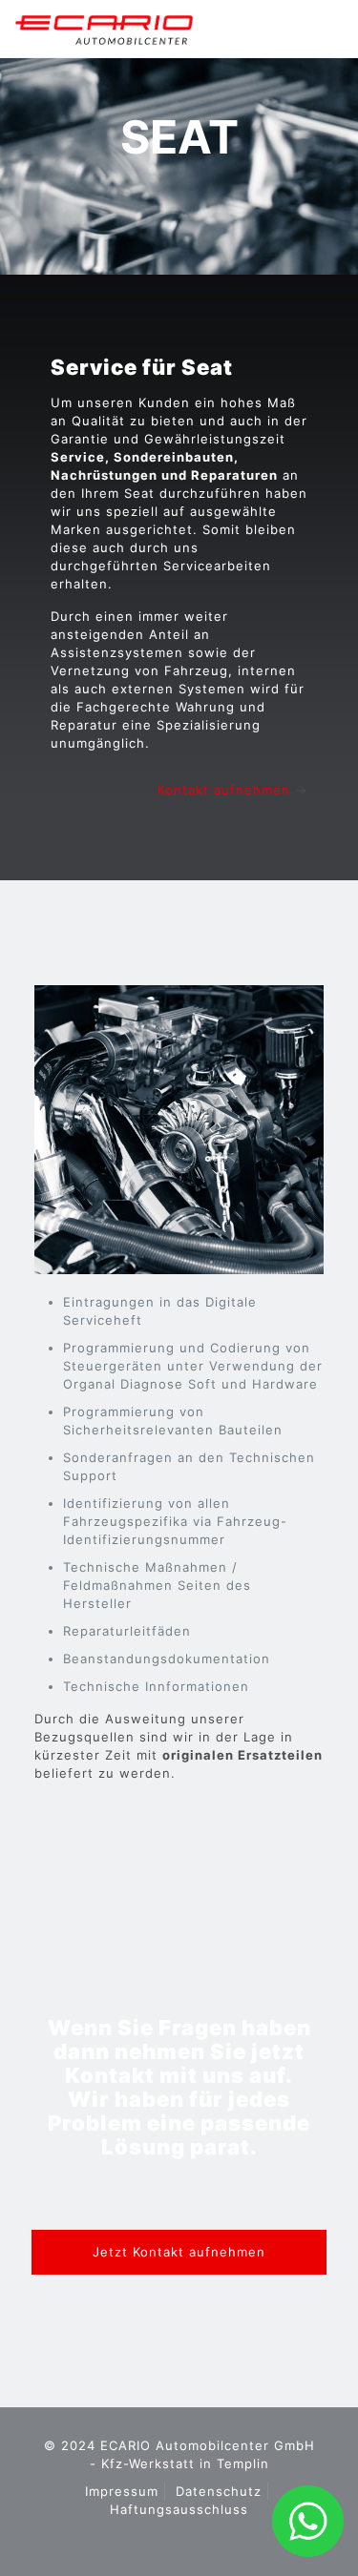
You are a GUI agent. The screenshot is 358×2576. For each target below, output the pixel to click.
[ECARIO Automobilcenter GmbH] (104, 29)
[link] (179, 1130)
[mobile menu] (320, 29)
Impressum (122, 2491)
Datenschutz (219, 2491)
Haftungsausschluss (179, 2509)
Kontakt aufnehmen (224, 790)
